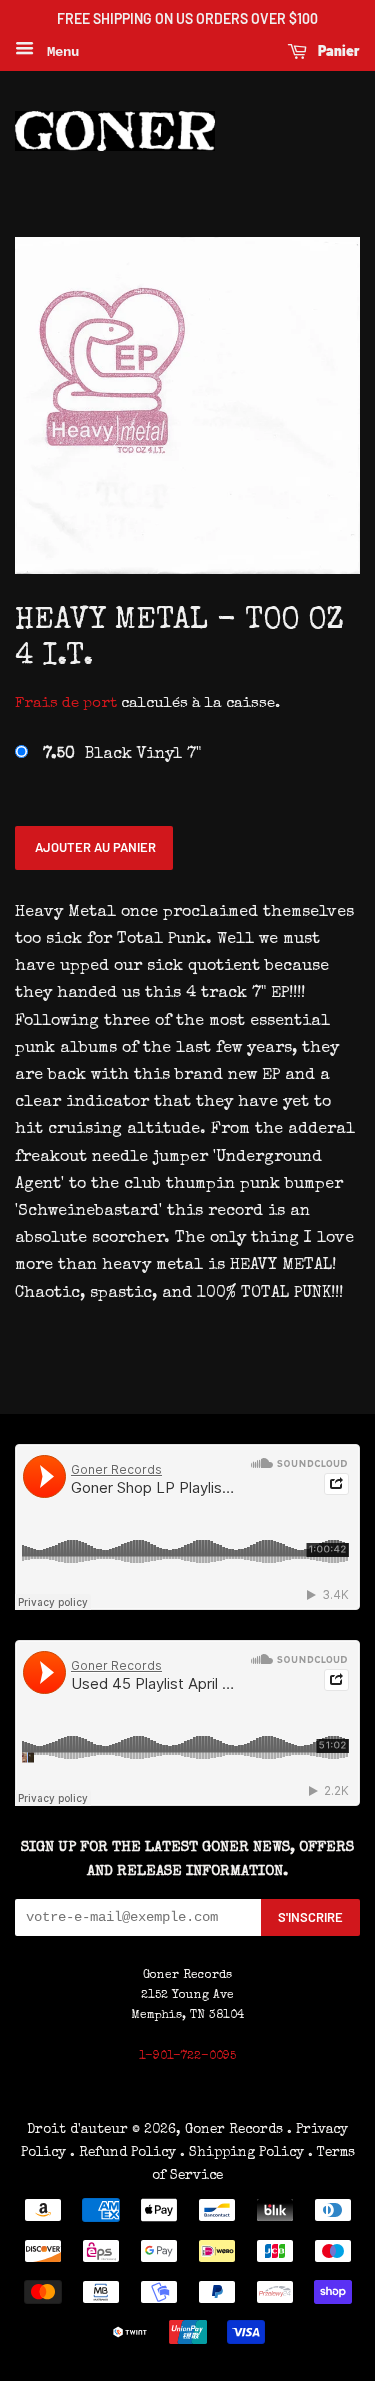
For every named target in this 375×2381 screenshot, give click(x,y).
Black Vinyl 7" (122, 755)
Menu (59, 52)
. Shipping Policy (242, 2153)
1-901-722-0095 (187, 2057)
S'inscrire (310, 1917)
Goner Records (236, 2130)
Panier (337, 50)
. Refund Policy (123, 2153)
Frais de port (66, 703)
